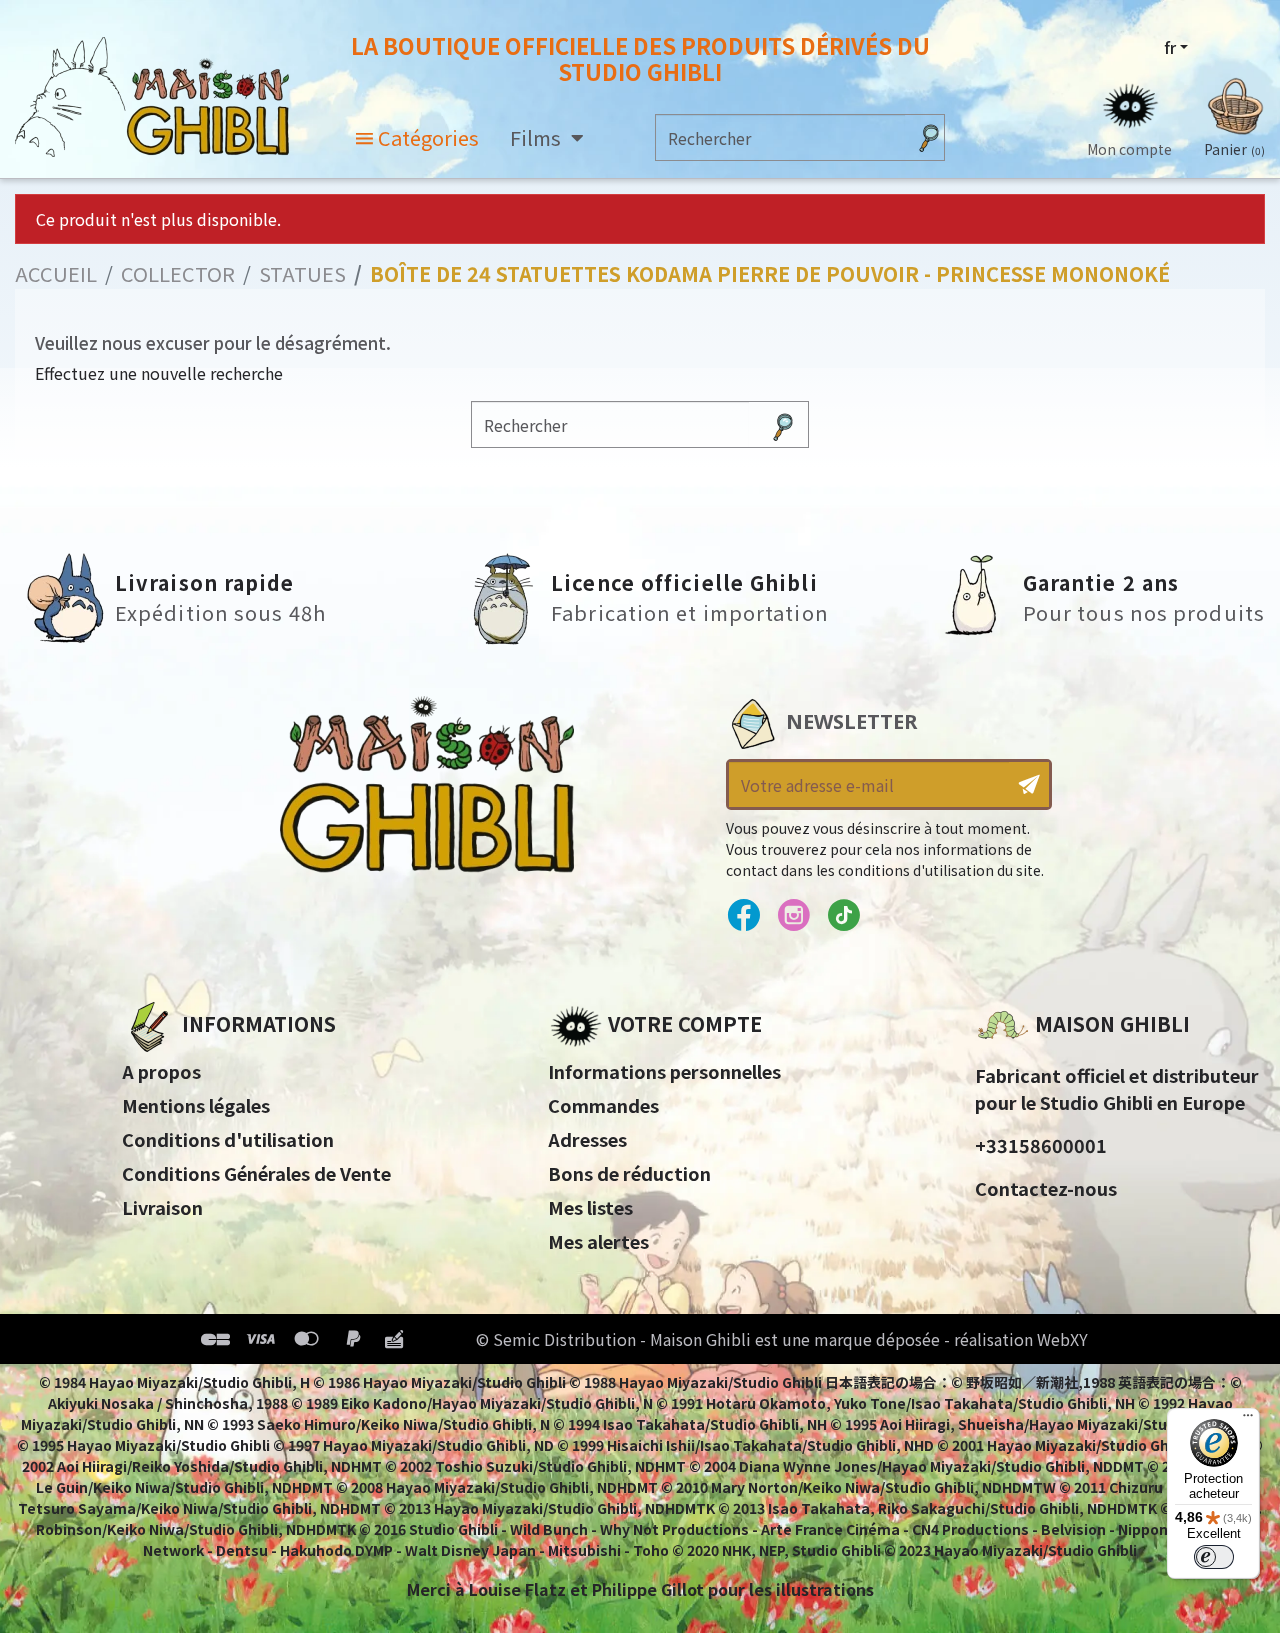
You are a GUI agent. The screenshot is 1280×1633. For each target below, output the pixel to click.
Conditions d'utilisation (228, 1139)
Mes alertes (598, 1241)
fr (1170, 47)
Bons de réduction (629, 1173)
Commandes (603, 1105)
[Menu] (1248, 1420)
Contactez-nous (1046, 1188)
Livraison (162, 1207)
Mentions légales (196, 1105)
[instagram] (793, 916)
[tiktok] (843, 916)
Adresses (587, 1139)
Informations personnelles (664, 1071)
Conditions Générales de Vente (256, 1173)
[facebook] (743, 916)
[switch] (1214, 1557)
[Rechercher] (929, 137)
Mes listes (590, 1207)
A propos (161, 1071)
